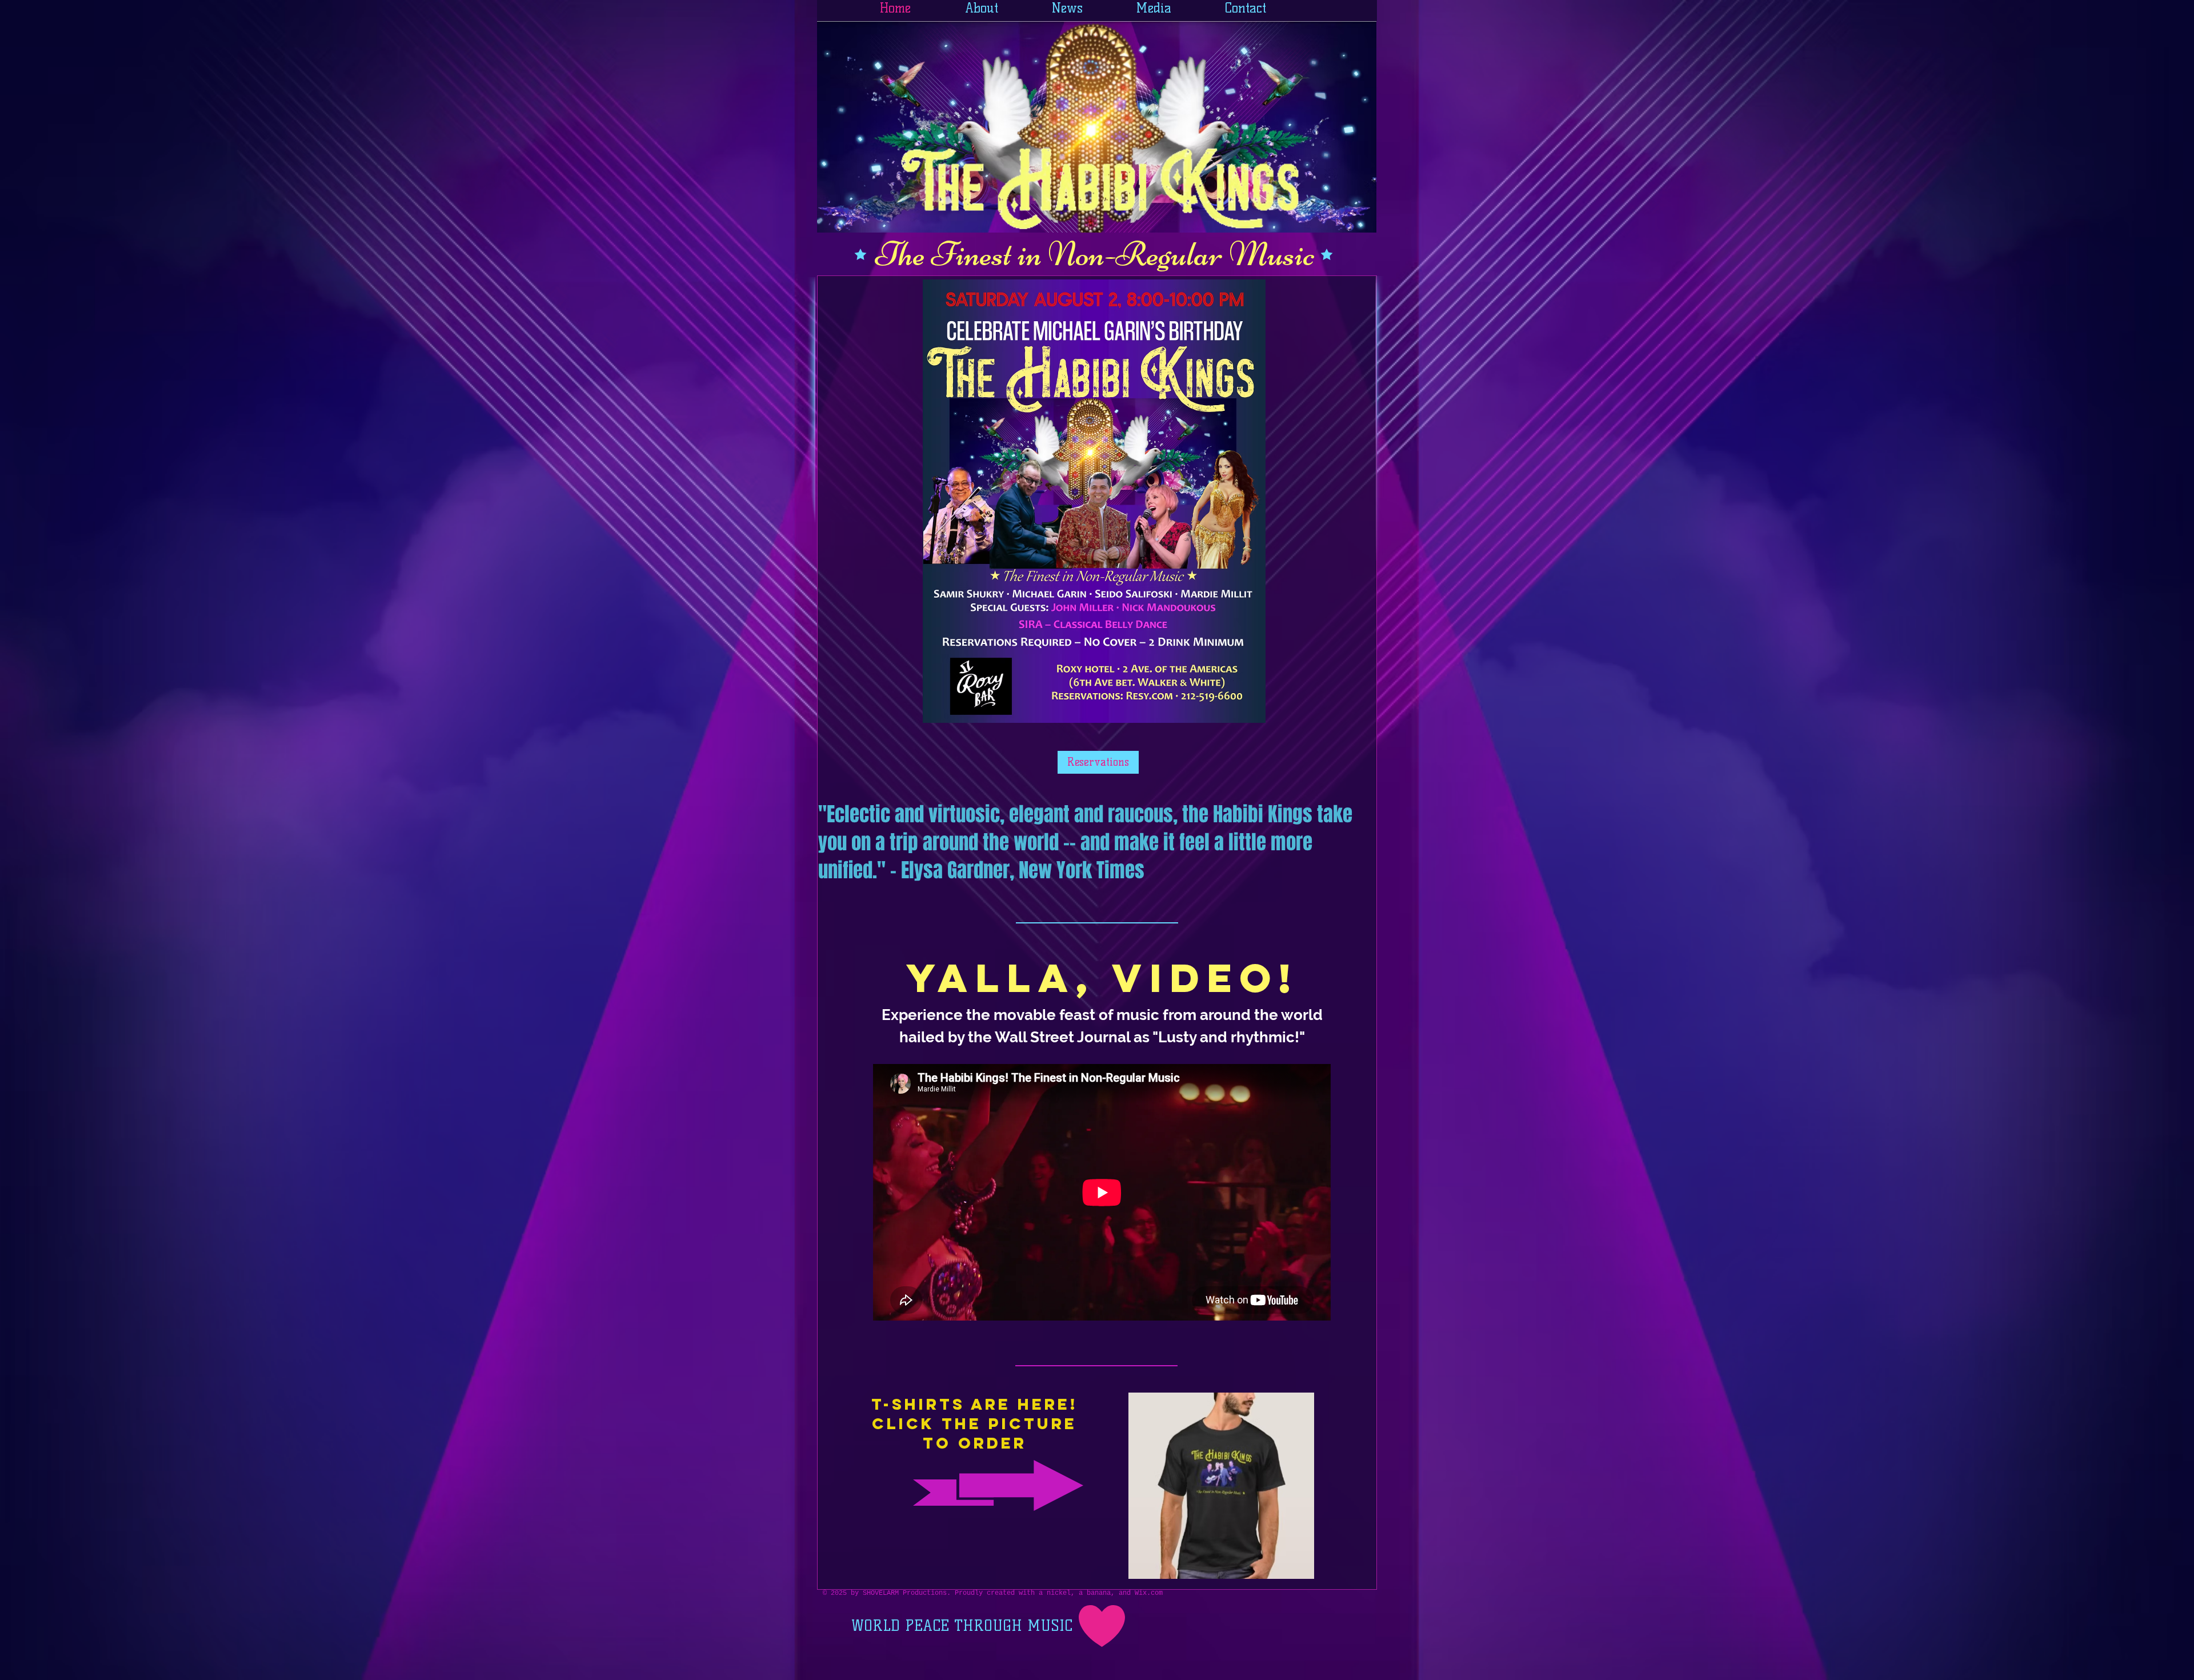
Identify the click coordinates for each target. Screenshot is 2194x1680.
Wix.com (1149, 1593)
